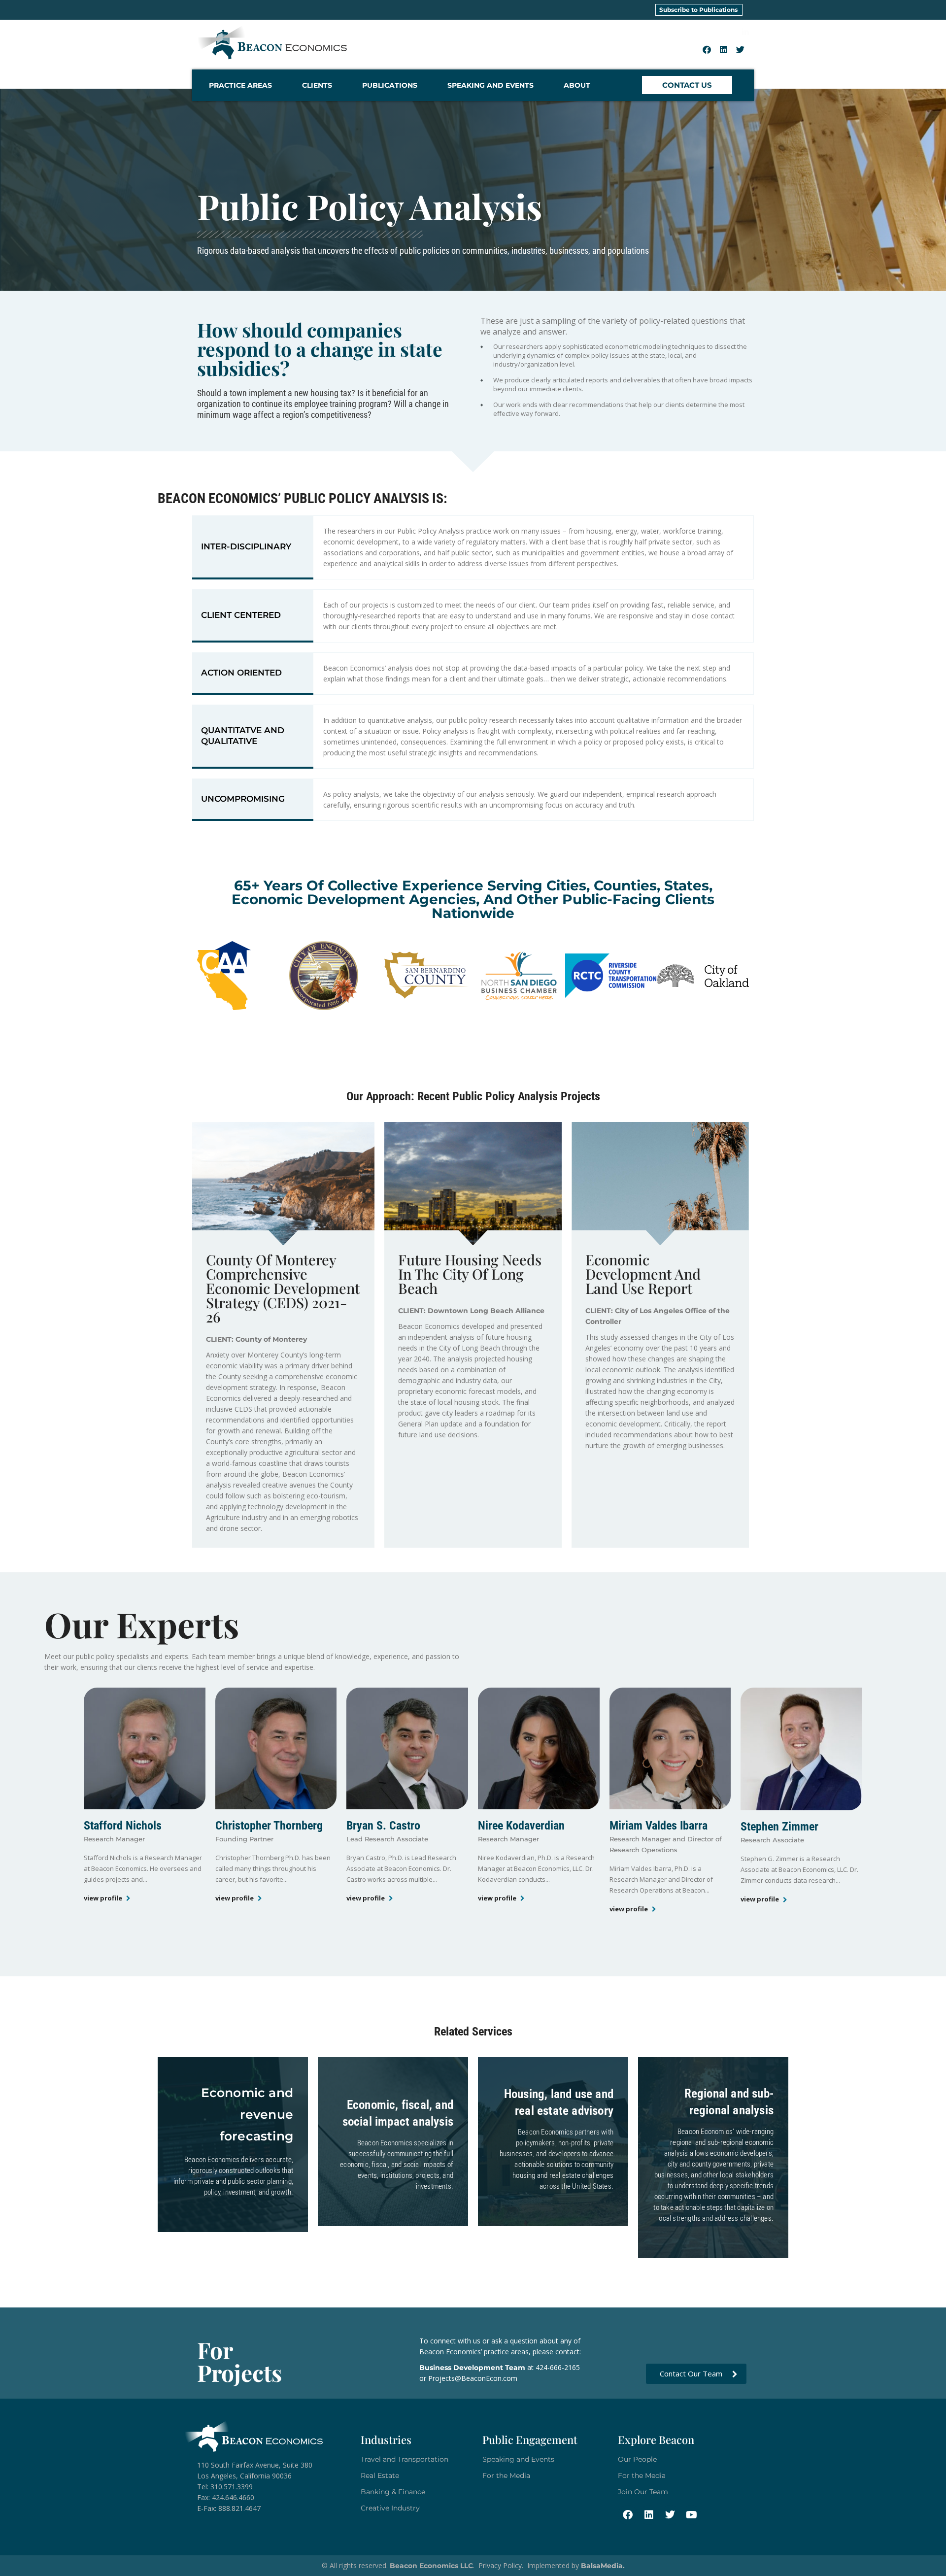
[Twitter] (741, 49)
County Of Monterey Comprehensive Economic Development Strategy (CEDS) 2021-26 (283, 1288)
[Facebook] (707, 49)
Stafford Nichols (123, 1826)
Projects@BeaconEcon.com (473, 2378)
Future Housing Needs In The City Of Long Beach (470, 1274)
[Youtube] (691, 2515)
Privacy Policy (500, 2565)
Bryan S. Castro (383, 1826)
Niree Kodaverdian (521, 1826)
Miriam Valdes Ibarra (659, 1826)
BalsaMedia (602, 2566)
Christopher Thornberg (269, 1826)
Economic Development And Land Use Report (643, 1274)
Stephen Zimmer (779, 1827)
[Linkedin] (724, 49)
